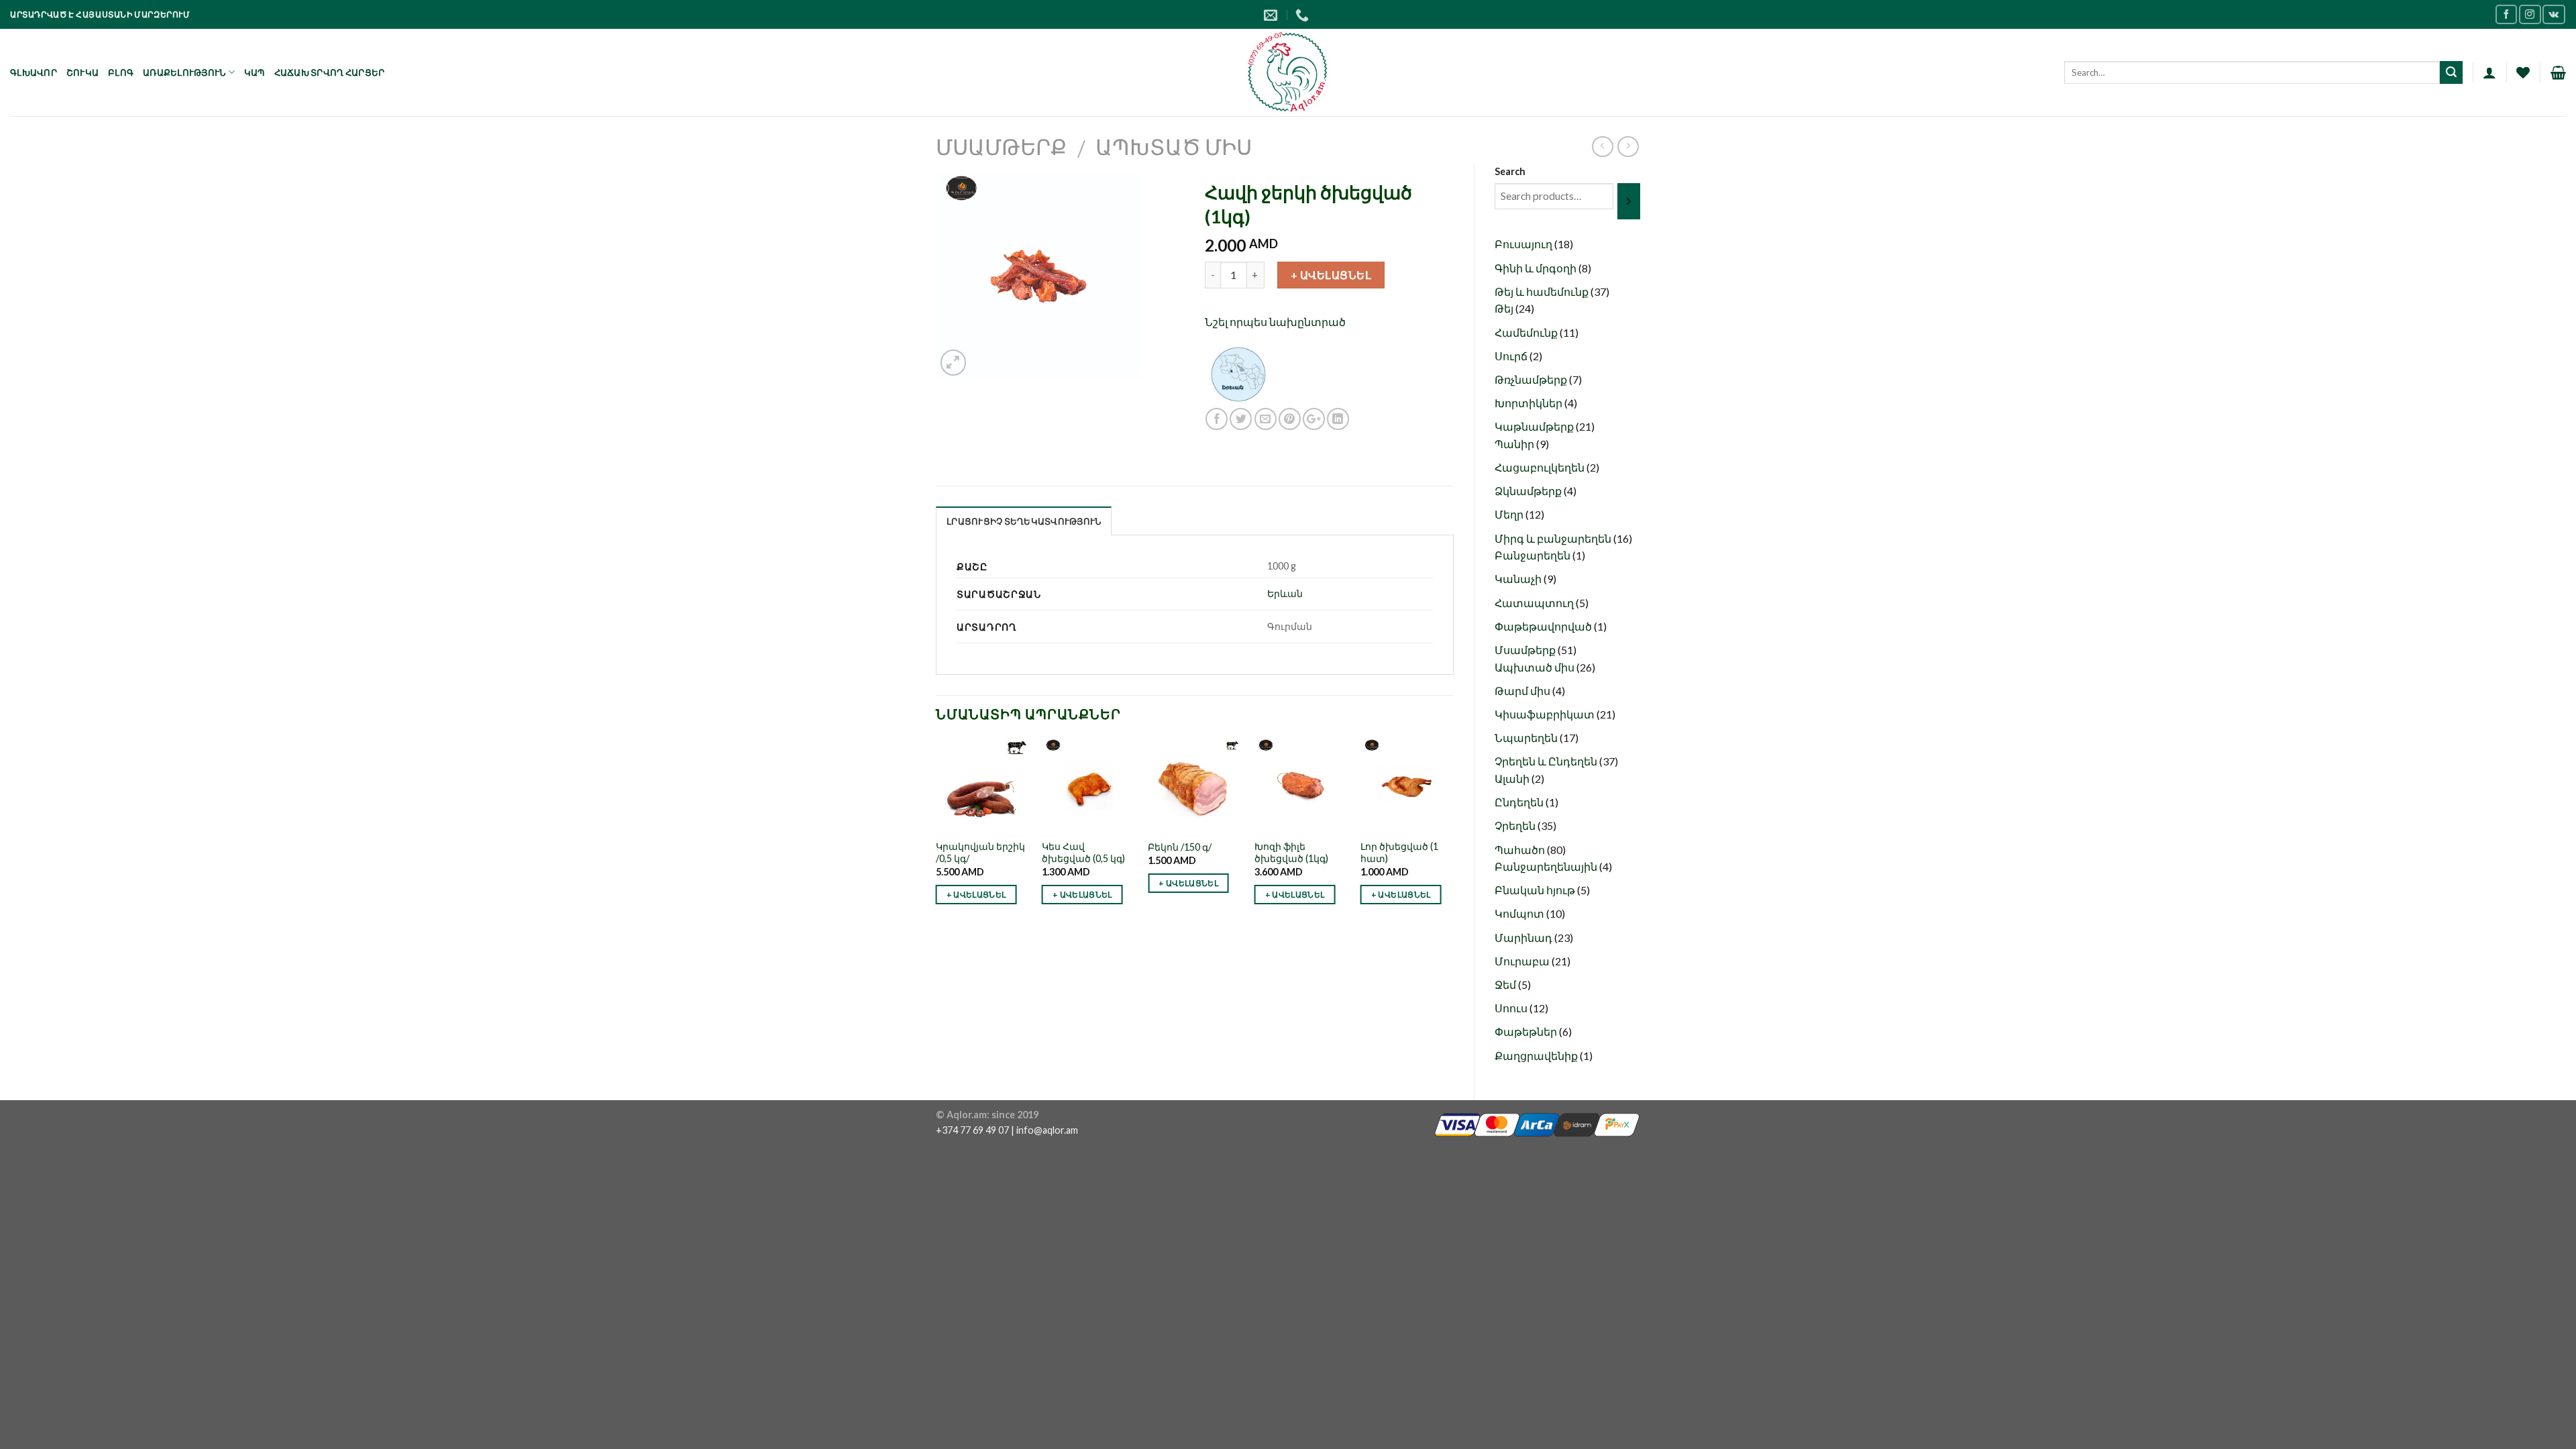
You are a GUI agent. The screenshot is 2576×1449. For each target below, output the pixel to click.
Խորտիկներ (1529, 403)
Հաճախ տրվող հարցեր (330, 72)
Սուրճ (1512, 356)
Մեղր (1510, 514)
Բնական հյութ (1536, 890)
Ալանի (1513, 779)
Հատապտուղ (1535, 603)
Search (1510, 171)
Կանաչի (1519, 579)
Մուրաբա (1523, 961)
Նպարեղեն (1527, 738)
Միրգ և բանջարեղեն (1554, 538)
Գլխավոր (34, 72)
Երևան (1285, 593)
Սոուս (1512, 1008)
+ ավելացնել (1331, 275)
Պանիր (1515, 444)
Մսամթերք (1001, 147)
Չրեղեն (1516, 825)
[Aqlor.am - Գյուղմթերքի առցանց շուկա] (1288, 72)
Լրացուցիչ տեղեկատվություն (1024, 521)
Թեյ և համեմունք (1543, 291)
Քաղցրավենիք (1537, 1056)
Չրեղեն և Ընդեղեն (1547, 761)
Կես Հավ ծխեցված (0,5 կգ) (1083, 853)
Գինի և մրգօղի (1537, 268)
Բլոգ (121, 72)
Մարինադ (1524, 937)
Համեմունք (1527, 332)
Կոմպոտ (1520, 913)
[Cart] (2558, 72)
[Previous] (936, 842)
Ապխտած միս (1174, 147)
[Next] (1453, 842)
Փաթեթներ (1527, 1031)
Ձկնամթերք (1529, 491)
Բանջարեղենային (1547, 866)
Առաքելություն (184, 72)
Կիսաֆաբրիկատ (1546, 714)
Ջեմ (1506, 984)
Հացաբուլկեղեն (1541, 467)
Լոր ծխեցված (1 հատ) (1399, 853)
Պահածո (1521, 850)
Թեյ (1505, 308)
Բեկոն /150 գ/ (1180, 847)
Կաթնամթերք (1535, 426)
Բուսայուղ (1524, 244)
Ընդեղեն (1520, 802)
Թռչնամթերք (1532, 379)
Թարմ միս (1523, 691)
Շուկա (83, 72)
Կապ (255, 72)
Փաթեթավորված (1544, 626)
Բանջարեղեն (1534, 555)
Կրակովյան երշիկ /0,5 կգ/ (980, 853)
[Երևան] (1238, 373)
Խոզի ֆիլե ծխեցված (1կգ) (1291, 853)
